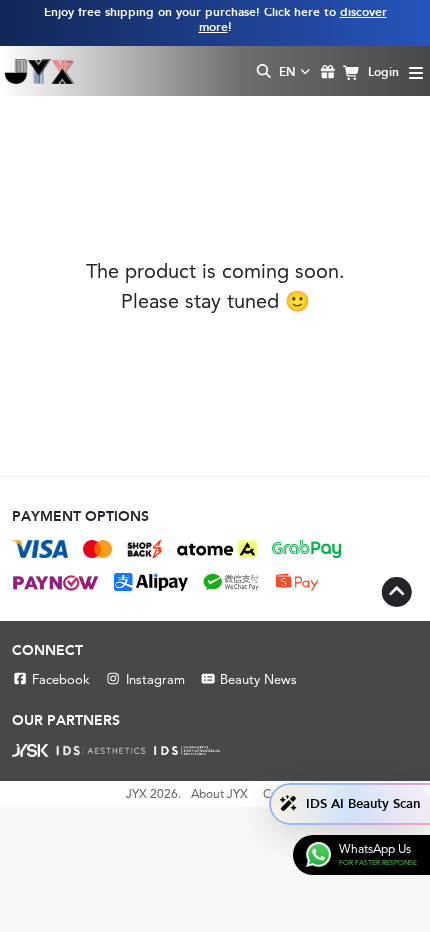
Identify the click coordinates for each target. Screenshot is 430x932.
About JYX (219, 794)
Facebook (61, 679)
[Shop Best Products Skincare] (39, 71)
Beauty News (258, 679)
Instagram (155, 679)
